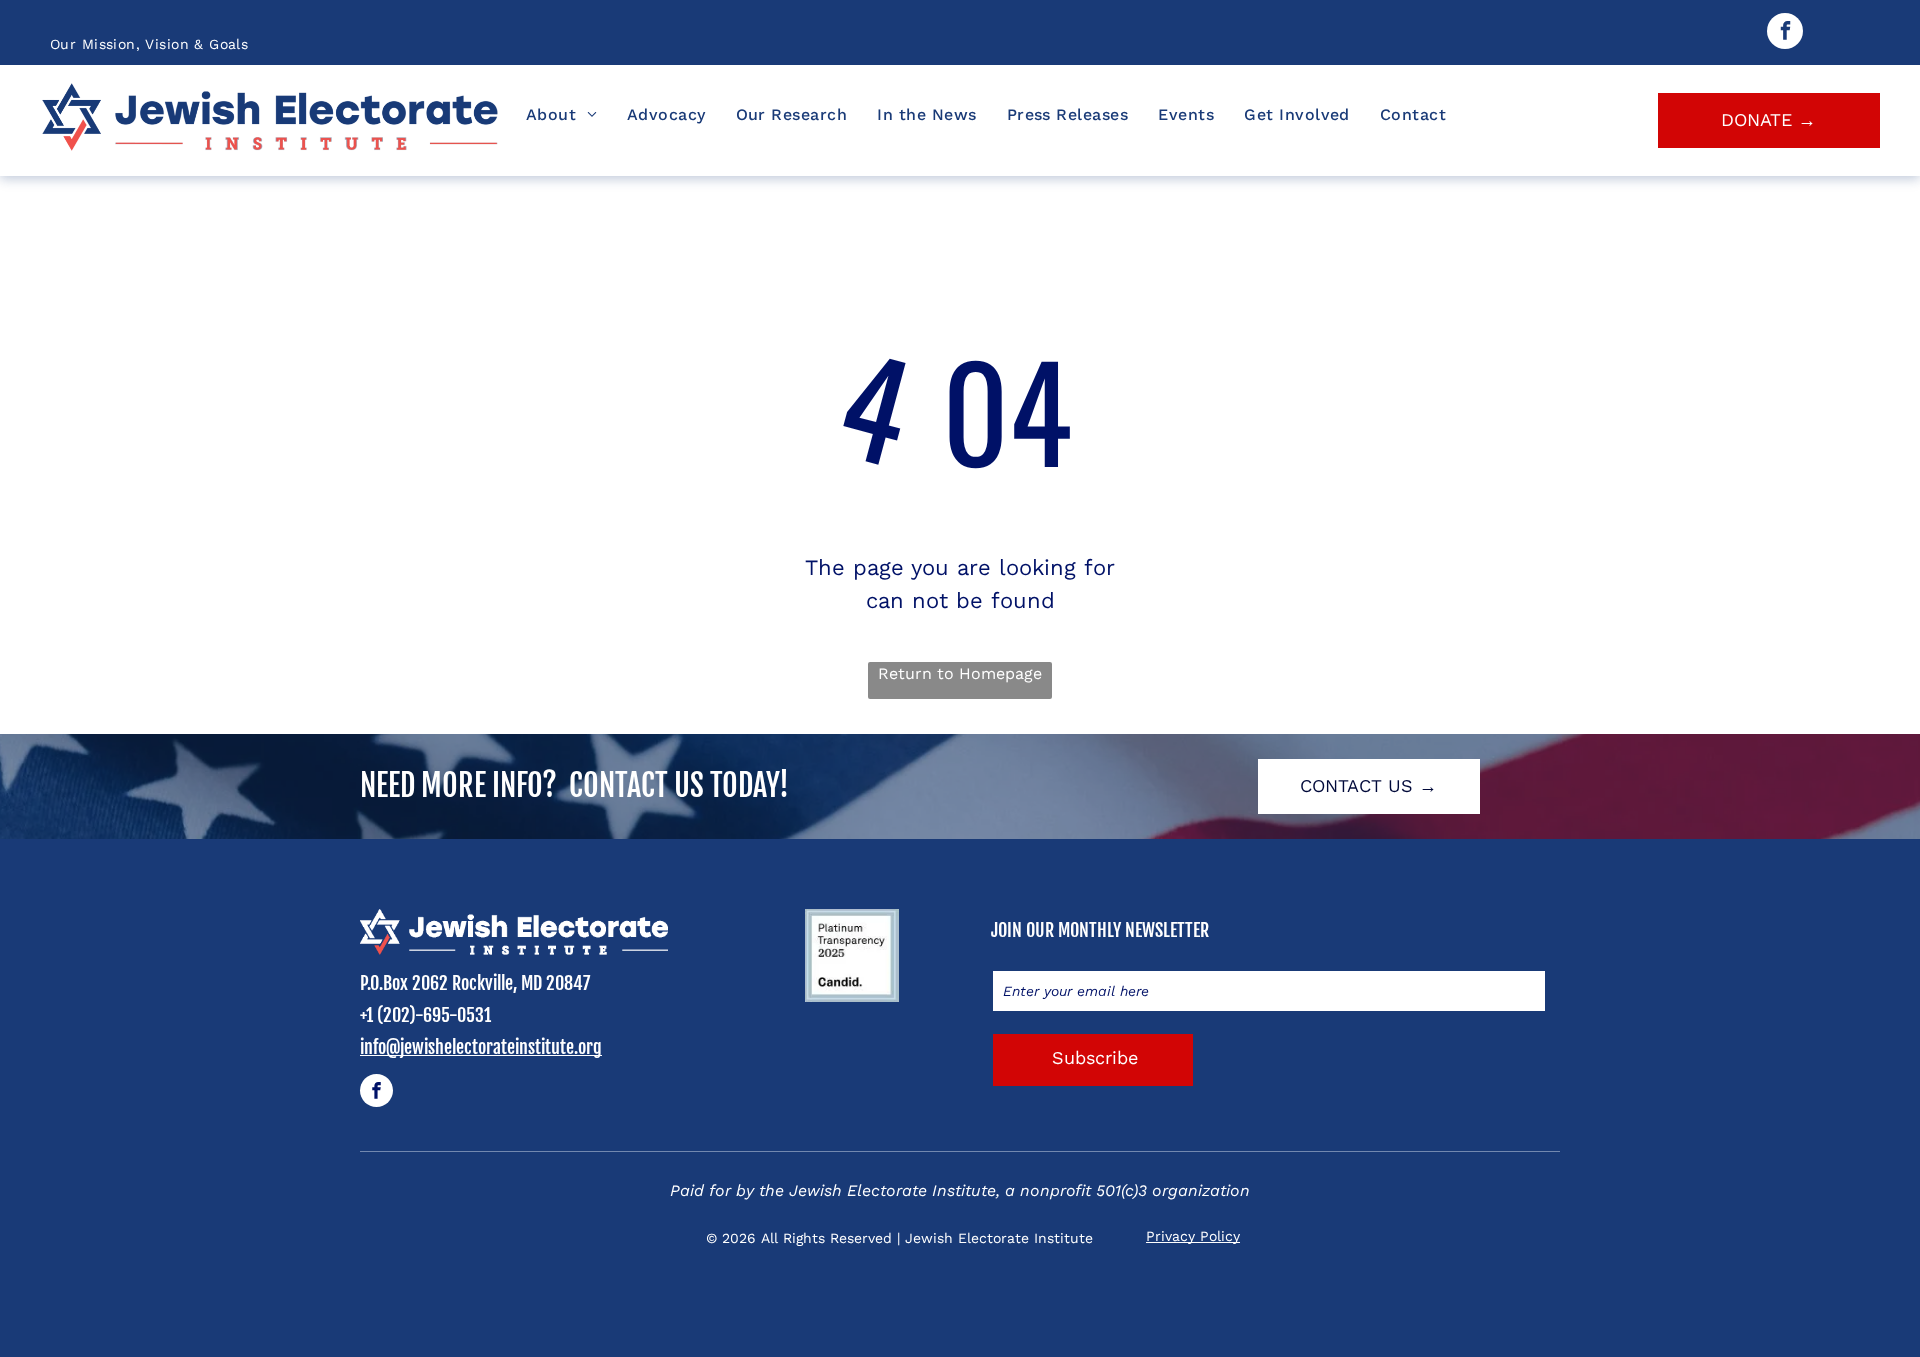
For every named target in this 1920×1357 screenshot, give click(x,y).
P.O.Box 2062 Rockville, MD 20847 (475, 983)
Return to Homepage (960, 673)
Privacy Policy (1193, 1236)
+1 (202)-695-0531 (425, 1015)
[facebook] (1785, 33)
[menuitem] (149, 44)
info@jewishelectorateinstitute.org (481, 1047)
